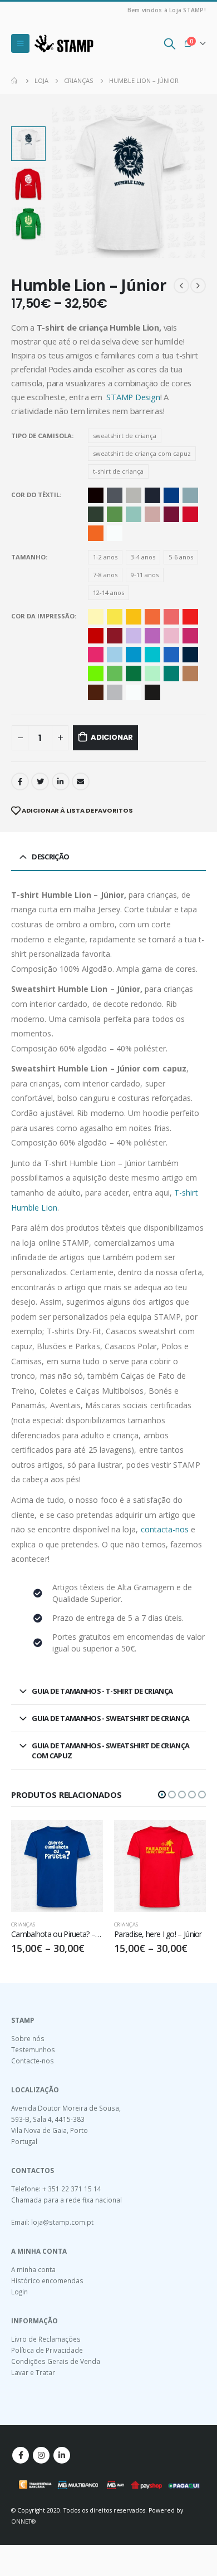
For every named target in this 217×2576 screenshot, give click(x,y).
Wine (171, 514)
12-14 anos (108, 593)
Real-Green (115, 514)
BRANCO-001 (134, 692)
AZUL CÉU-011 (134, 655)
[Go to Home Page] (15, 81)
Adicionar (112, 737)
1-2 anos (105, 557)
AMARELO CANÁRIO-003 (115, 617)
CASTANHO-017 (96, 692)
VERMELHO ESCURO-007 (96, 636)
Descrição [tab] (50, 857)
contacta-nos (165, 1529)
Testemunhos (33, 2049)
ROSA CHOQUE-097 (96, 655)
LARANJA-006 (152, 617)
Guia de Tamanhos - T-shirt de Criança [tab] (102, 1691)
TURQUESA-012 (171, 674)
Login (19, 2292)
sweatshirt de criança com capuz (142, 453)
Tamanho (28, 557)
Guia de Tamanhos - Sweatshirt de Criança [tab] (110, 1718)
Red (190, 514)
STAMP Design (133, 397)
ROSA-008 (190, 636)
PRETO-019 (152, 692)
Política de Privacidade (47, 2350)
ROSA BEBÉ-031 (171, 636)
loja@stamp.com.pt (62, 2222)
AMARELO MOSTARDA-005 (134, 617)
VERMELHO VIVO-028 (190, 617)
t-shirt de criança (118, 471)
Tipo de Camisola (41, 436)
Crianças (23, 1924)
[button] (162, 1795)
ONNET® (23, 2521)
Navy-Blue (152, 495)
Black (96, 495)
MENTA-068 (152, 674)
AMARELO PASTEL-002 (96, 617)
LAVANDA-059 (134, 636)
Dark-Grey (115, 495)
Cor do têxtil (35, 495)
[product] (57, 1866)
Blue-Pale (190, 495)
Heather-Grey (134, 495)
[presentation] (65, 181)
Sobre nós (28, 2038)
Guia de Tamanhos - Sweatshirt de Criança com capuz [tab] (110, 1751)
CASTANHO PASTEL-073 (190, 674)
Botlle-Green (96, 514)
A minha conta (33, 2269)
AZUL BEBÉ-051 (115, 655)
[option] (28, 144)
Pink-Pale (152, 514)
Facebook (20, 781)
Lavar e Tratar (33, 2372)
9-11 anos (145, 575)
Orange (96, 533)
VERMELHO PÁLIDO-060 (171, 617)
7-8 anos (105, 575)
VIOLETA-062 (152, 636)
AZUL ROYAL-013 (171, 655)
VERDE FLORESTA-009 (134, 674)
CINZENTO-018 (115, 692)
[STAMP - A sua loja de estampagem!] (64, 43)
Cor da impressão (43, 616)
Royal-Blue (171, 495)
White (115, 533)
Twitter (40, 781)
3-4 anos (143, 557)
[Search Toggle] (170, 43)
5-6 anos (181, 557)
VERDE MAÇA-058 (115, 674)
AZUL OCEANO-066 (152, 655)
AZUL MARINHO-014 (190, 655)
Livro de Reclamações (46, 2339)
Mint (134, 514)
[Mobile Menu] (20, 43)
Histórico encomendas (47, 2280)
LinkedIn (61, 781)
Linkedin (62, 2455)
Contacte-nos (33, 2061)
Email (81, 781)
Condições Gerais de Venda (56, 2361)
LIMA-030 (96, 674)
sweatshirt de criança (125, 436)
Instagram (41, 2455)
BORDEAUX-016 (115, 636)
